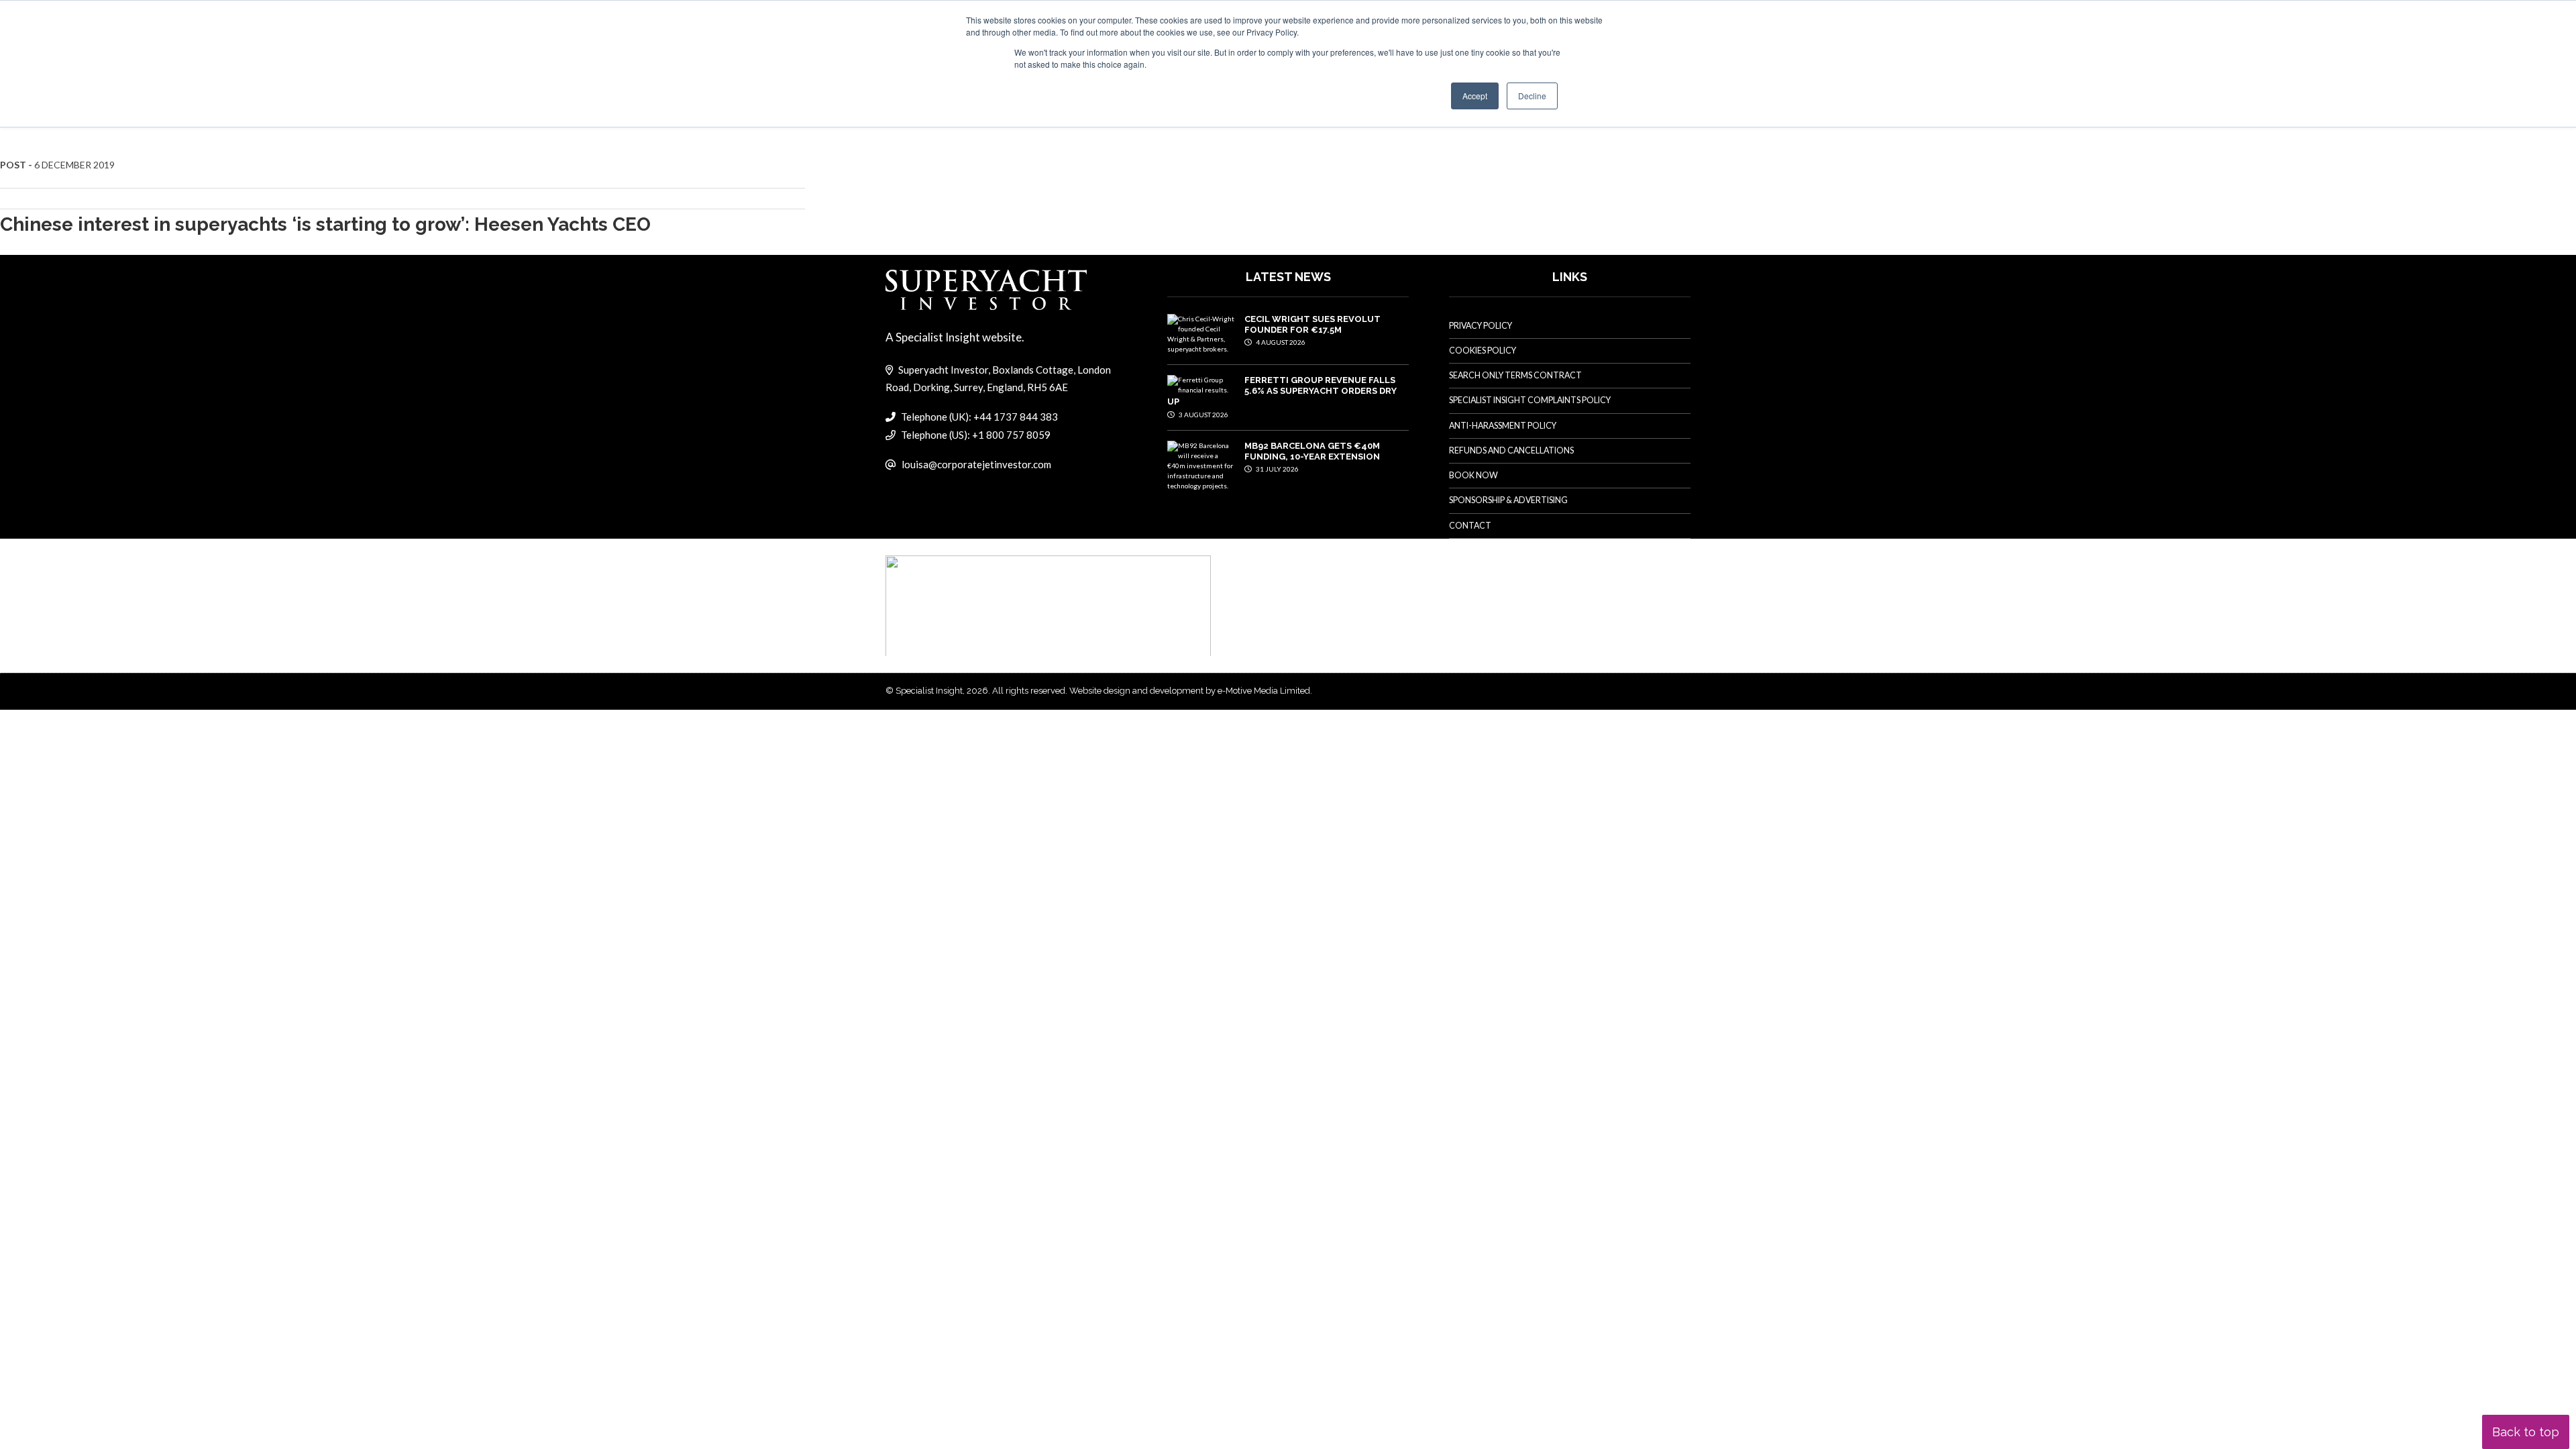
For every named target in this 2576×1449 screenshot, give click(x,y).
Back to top (2526, 1432)
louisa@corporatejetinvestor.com (976, 464)
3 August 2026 (1203, 415)
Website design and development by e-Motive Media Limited (1190, 691)
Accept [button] (1475, 96)
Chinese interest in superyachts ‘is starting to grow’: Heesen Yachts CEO (325, 224)
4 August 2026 (1280, 342)
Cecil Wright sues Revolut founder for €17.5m (1312, 324)
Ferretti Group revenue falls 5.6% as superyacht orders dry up (1282, 391)
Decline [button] (1532, 96)
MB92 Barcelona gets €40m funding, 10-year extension (1312, 451)
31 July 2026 (1277, 469)
